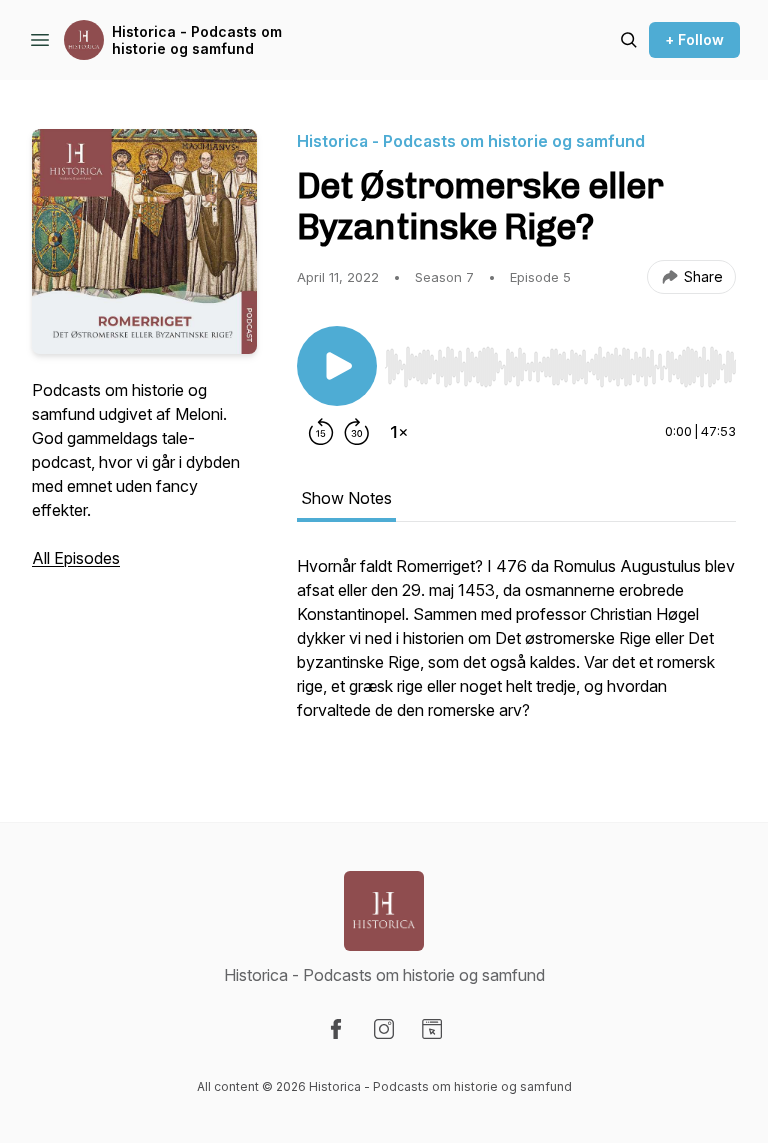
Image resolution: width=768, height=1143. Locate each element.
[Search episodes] (629, 40)
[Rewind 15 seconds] (321, 432)
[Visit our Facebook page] (336, 1029)
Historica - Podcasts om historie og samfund (197, 40)
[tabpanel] (516, 648)
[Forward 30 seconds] (357, 432)
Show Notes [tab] (346, 498)
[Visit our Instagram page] (384, 1029)
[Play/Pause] (337, 366)
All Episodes (76, 558)
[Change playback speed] (399, 432)
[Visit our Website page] (432, 1029)
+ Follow (694, 39)
